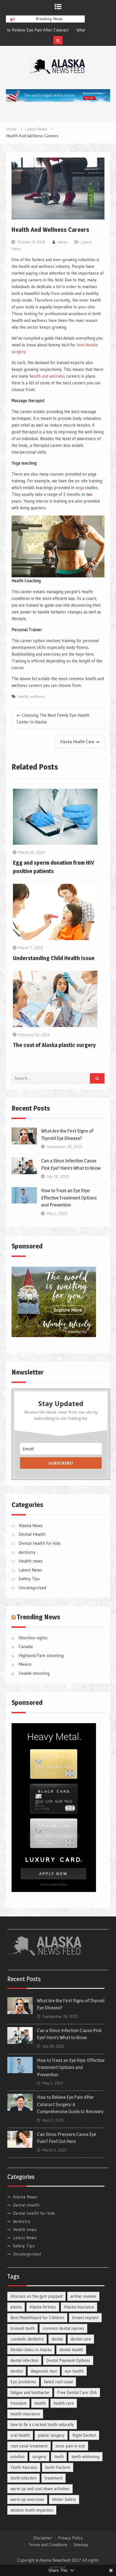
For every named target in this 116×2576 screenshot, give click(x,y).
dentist (17, 2371)
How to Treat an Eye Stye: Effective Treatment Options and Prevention (69, 1198)
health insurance (25, 2414)
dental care (81, 2339)
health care (64, 2403)
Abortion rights (33, 1638)
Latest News (30, 1570)
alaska (16, 2307)
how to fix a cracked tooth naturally (42, 2424)
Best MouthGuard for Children (37, 2318)
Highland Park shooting (41, 1655)
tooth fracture (58, 2467)
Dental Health (32, 1534)
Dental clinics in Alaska (31, 2350)
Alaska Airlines (43, 2307)
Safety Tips (29, 1579)
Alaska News (31, 1525)
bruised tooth (23, 2328)
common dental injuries (63, 2328)
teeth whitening (85, 2457)
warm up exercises (27, 2499)
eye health (74, 2371)
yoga (80, 487)
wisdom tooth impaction (32, 2510)
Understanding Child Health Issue (54, 958)
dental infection (24, 2360)
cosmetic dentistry (27, 2339)
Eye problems (23, 2382)
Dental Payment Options (68, 2360)
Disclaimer (43, 2538)
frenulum (18, 2403)
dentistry (27, 1552)
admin (63, 242)
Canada (26, 1646)
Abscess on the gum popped (36, 2296)
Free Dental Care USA (77, 2392)
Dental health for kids (40, 1543)
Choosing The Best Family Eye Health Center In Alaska (53, 718)
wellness (38, 696)
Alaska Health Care (77, 742)
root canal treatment (29, 2446)
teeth (59, 2457)
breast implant (85, 2318)
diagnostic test (44, 2371)
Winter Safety (64, 2499)
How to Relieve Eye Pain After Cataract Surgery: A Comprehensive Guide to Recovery (70, 2104)
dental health (71, 2350)
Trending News (39, 1617)
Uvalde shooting (34, 1673)
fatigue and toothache (30, 2392)
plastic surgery (51, 2435)
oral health (20, 2435)
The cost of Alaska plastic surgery (54, 1045)
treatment (53, 2478)
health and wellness (47, 376)
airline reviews (83, 2296)
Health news (31, 1561)
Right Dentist (84, 2435)
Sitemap (81, 2545)
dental (57, 2339)
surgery (39, 2457)
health (23, 696)
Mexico (25, 1664)
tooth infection (24, 2478)
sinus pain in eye (70, 2446)
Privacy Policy (70, 2538)
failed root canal (58, 2382)
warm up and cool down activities (40, 2489)
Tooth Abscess (24, 2467)
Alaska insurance (79, 2307)
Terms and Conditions (48, 2545)
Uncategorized (32, 1588)
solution (17, 2457)
